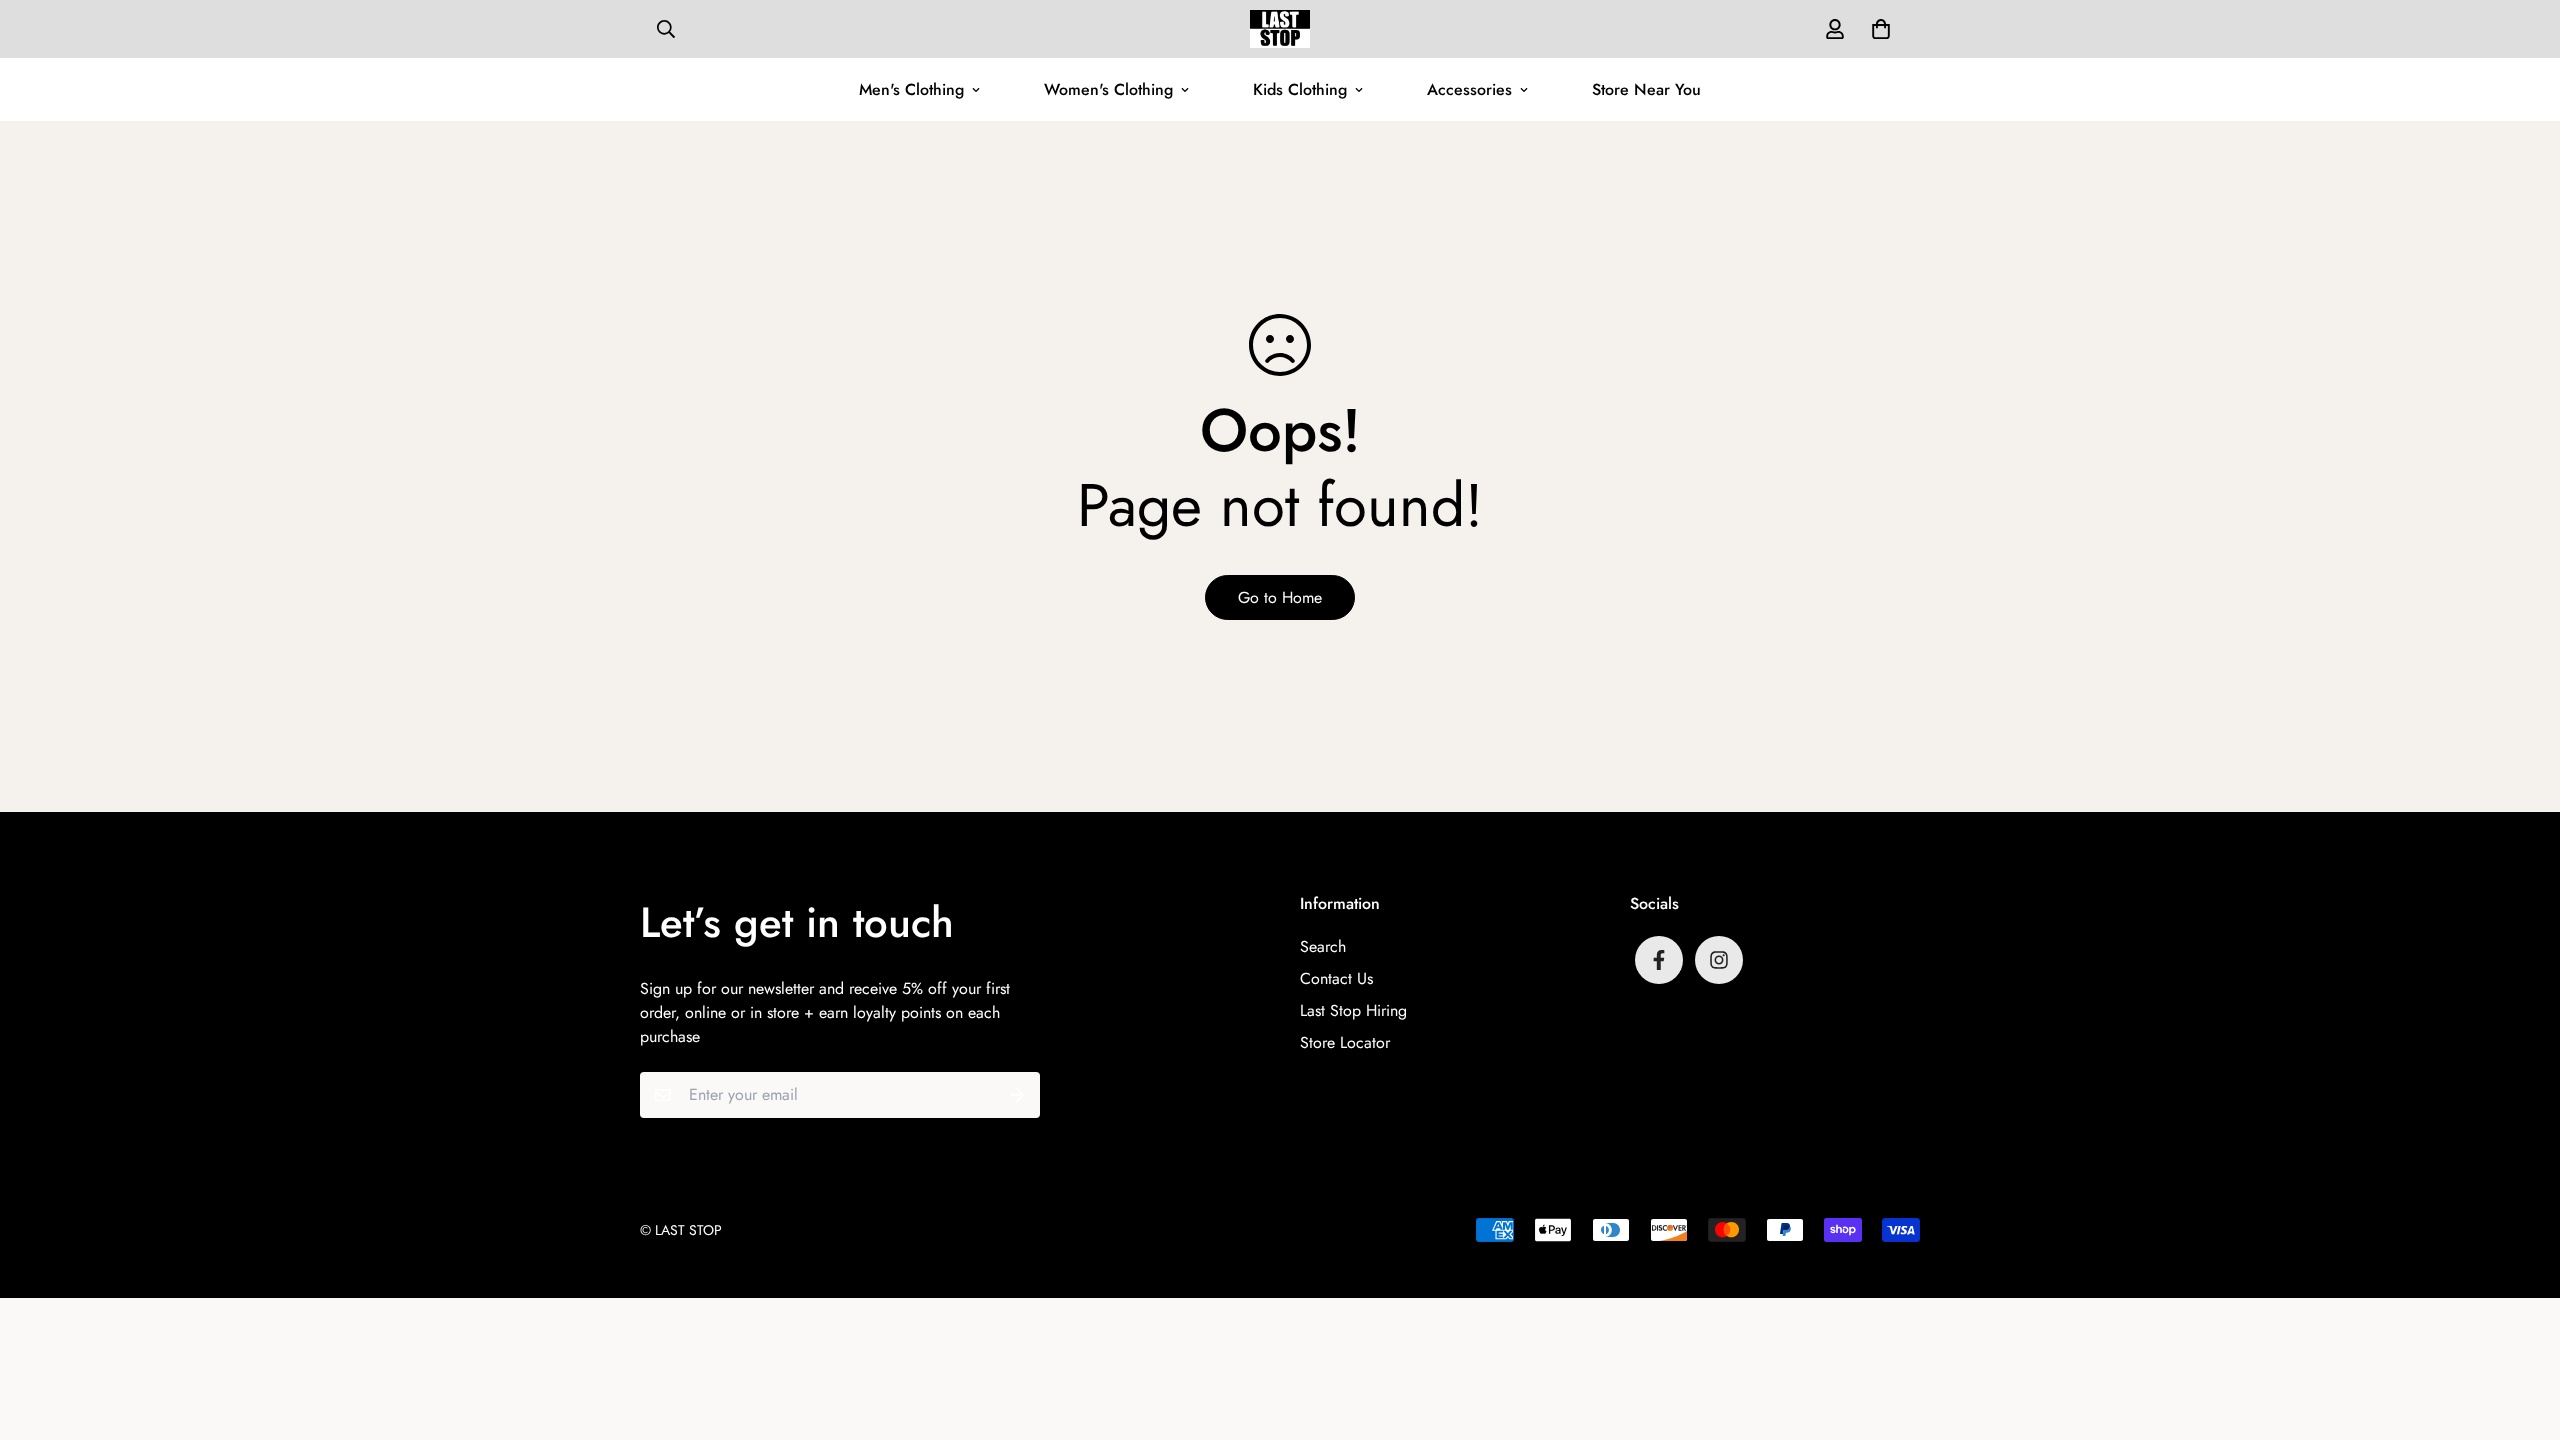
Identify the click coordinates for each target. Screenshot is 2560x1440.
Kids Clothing (1300, 89)
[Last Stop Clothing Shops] (1280, 29)
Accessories (1469, 89)
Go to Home (1280, 597)
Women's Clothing (1108, 89)
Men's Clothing (911, 89)
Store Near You (1646, 89)
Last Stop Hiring (1353, 1010)
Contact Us (1336, 978)
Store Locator (1345, 1042)
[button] (1877, 29)
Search (1323, 946)
